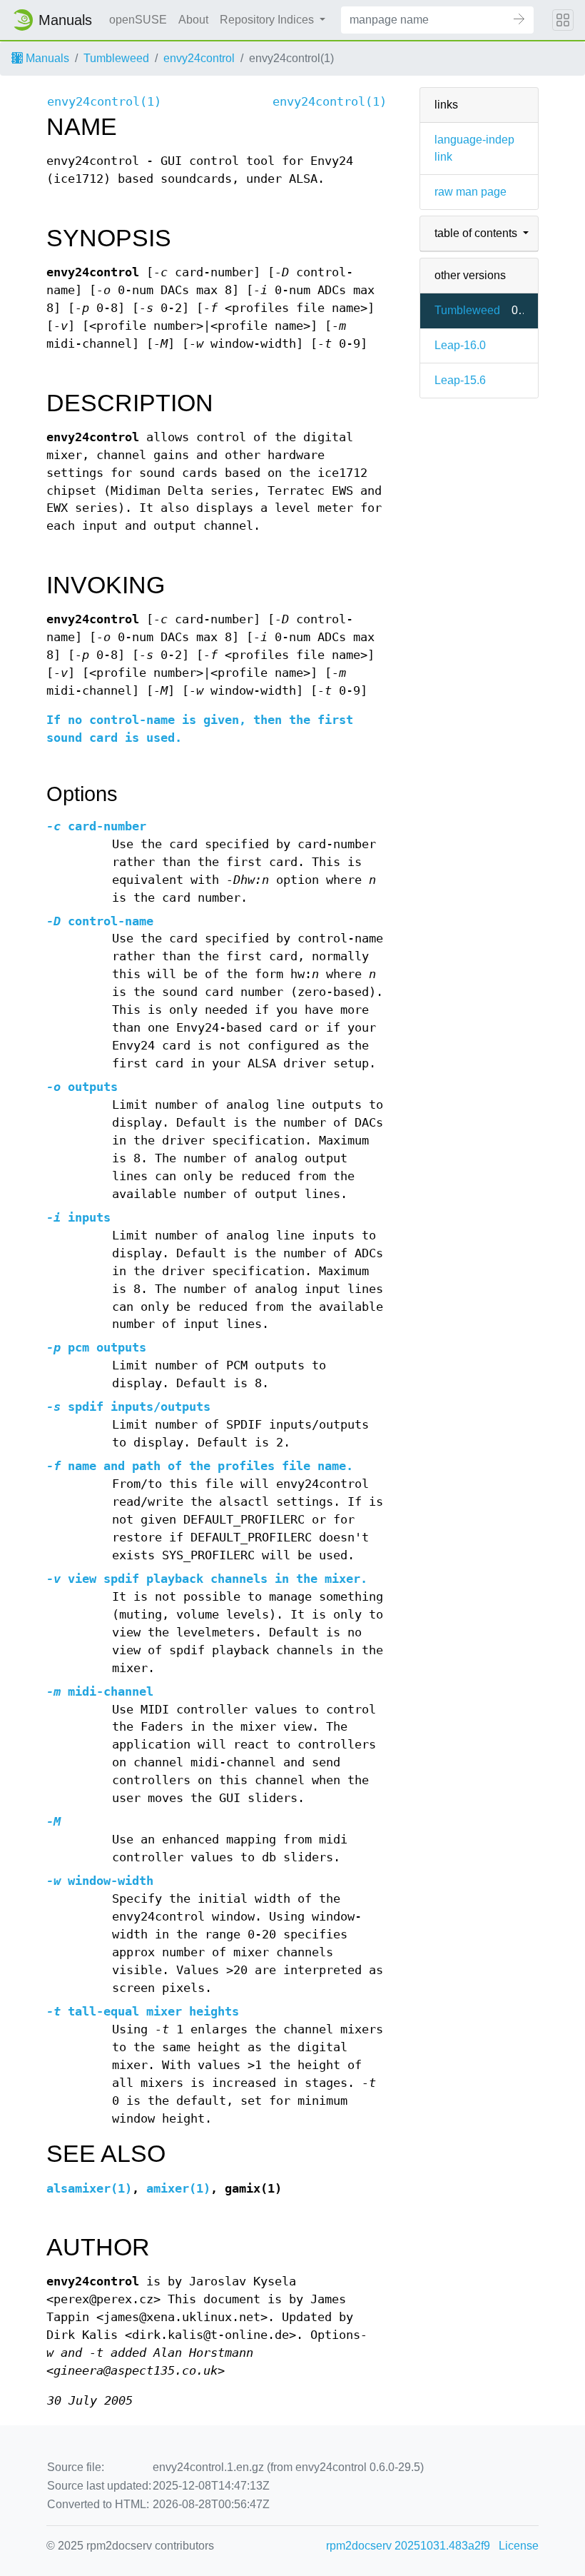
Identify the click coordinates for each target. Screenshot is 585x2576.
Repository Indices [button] (268, 20)
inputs (78, 1218)
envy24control (199, 58)
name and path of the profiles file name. (200, 1466)
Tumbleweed (116, 58)
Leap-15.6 (460, 380)
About (193, 20)
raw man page (470, 192)
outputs (82, 1087)
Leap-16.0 (460, 345)
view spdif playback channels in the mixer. (207, 1579)
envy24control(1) (104, 102)
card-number (96, 826)
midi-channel (100, 1692)
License (519, 2546)
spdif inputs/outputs (128, 1407)
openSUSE (138, 20)
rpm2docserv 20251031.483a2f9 (408, 2546)
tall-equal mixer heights (143, 2012)
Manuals (46, 58)
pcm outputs (96, 1348)
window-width (100, 1881)
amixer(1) (178, 2189)
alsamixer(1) (89, 2189)
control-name (100, 921)
